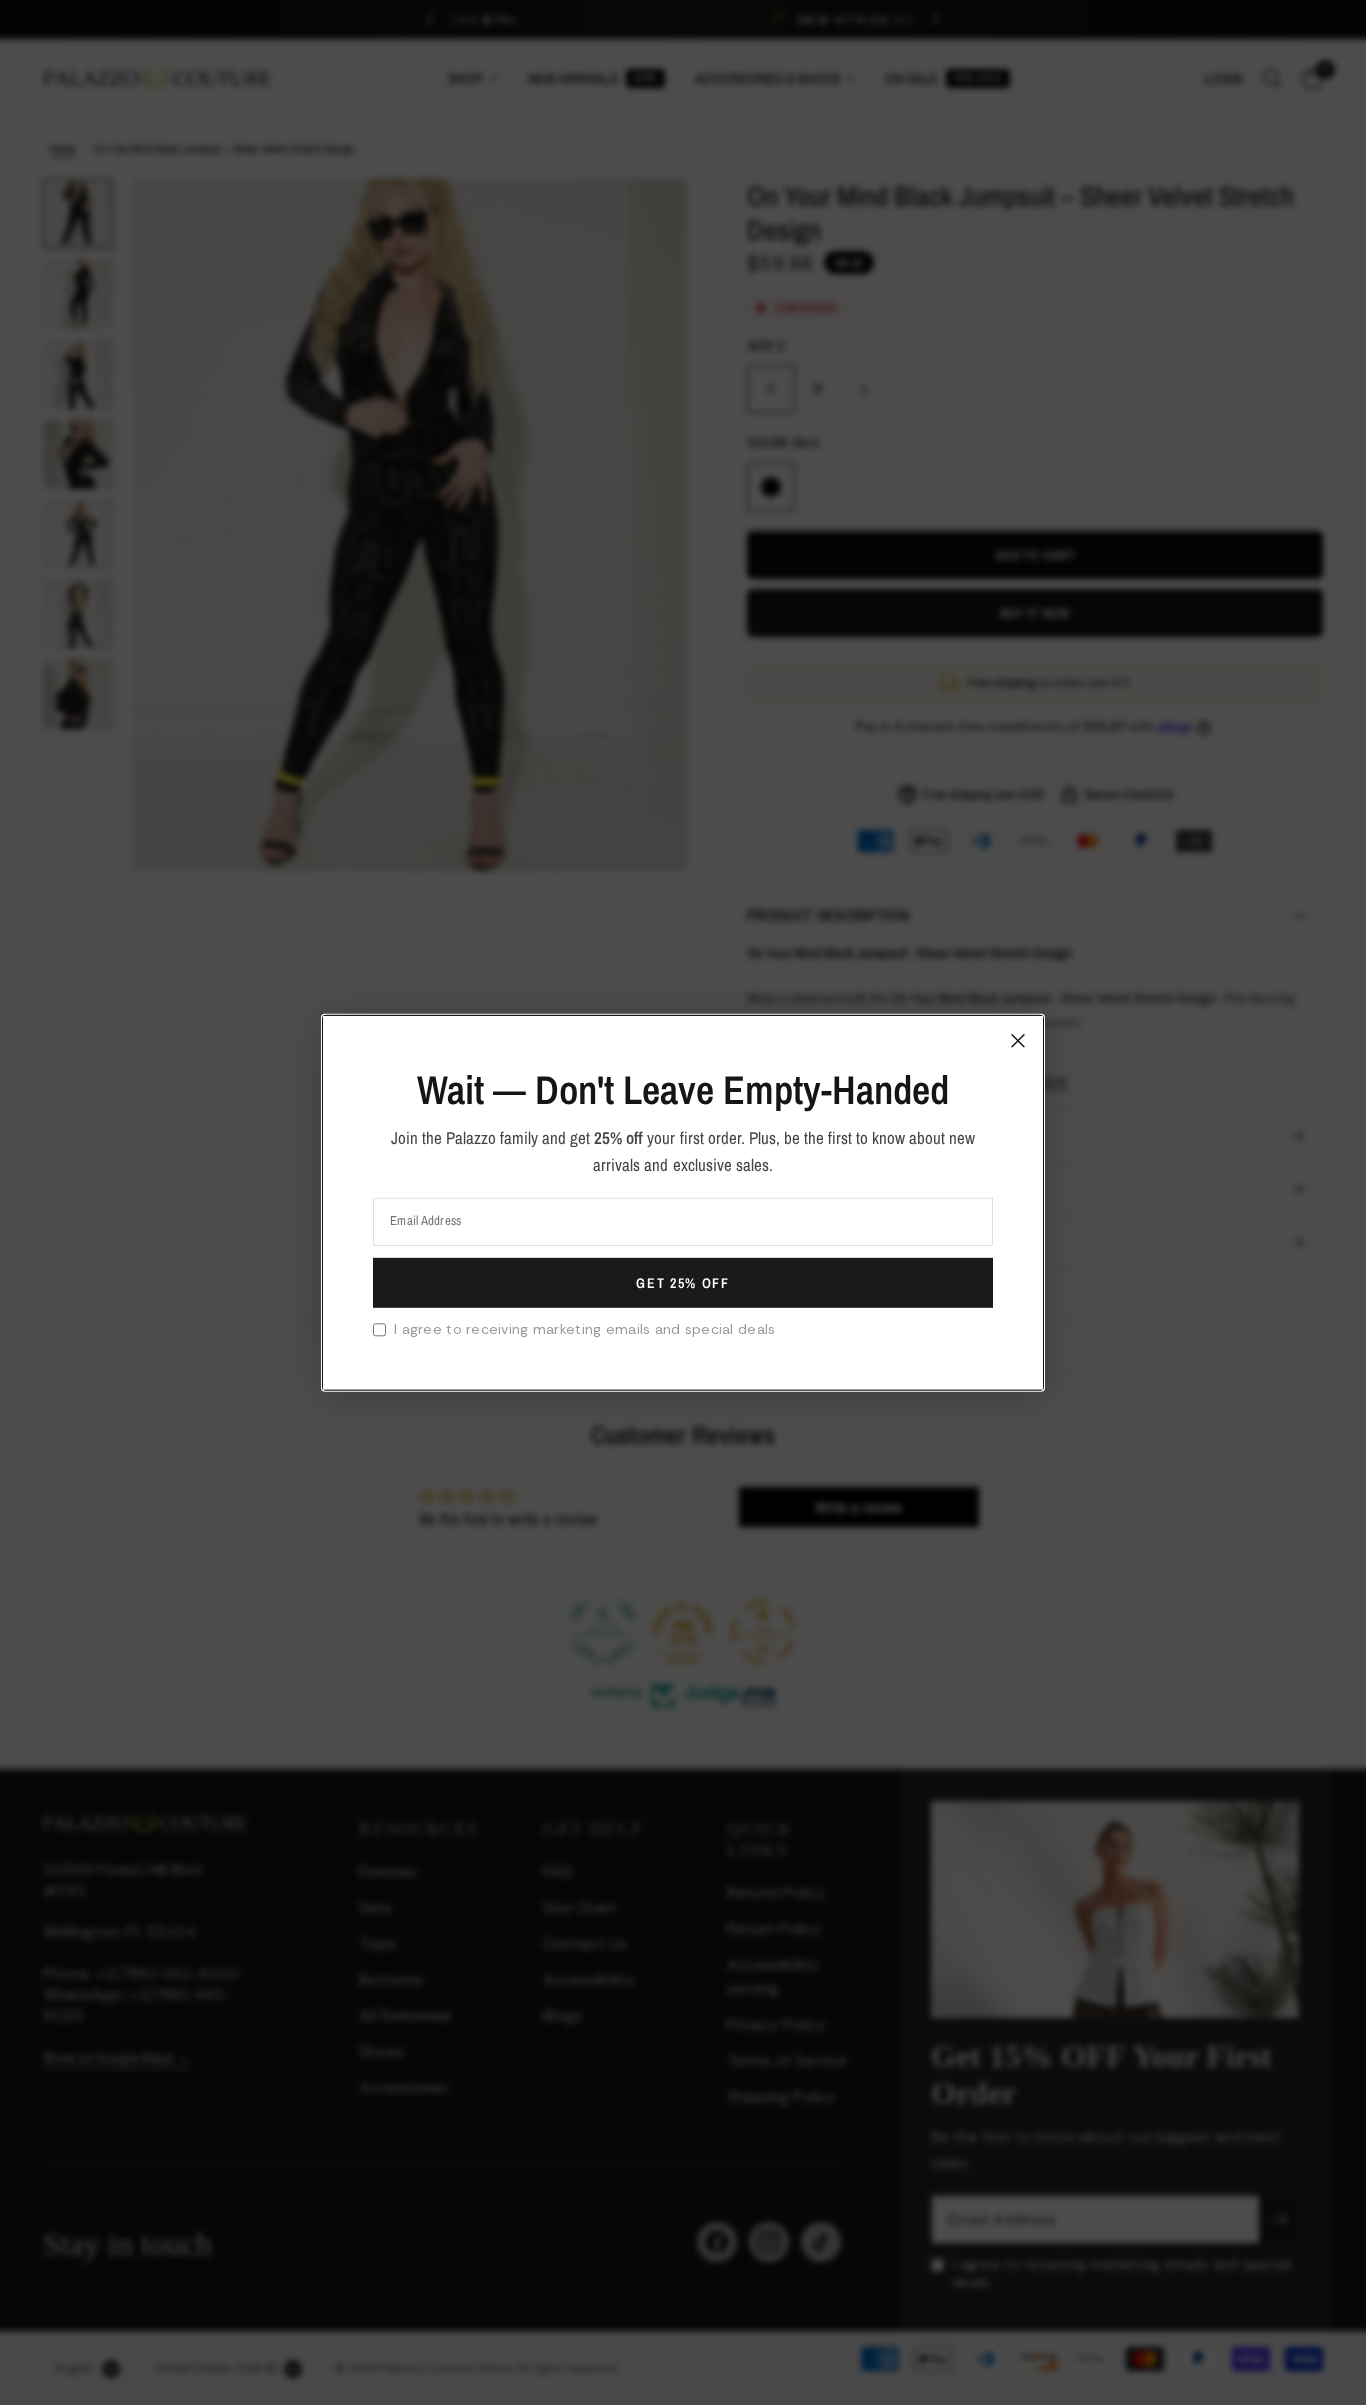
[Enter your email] (683, 1283)
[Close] (1018, 1040)
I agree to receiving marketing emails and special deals (584, 1329)
